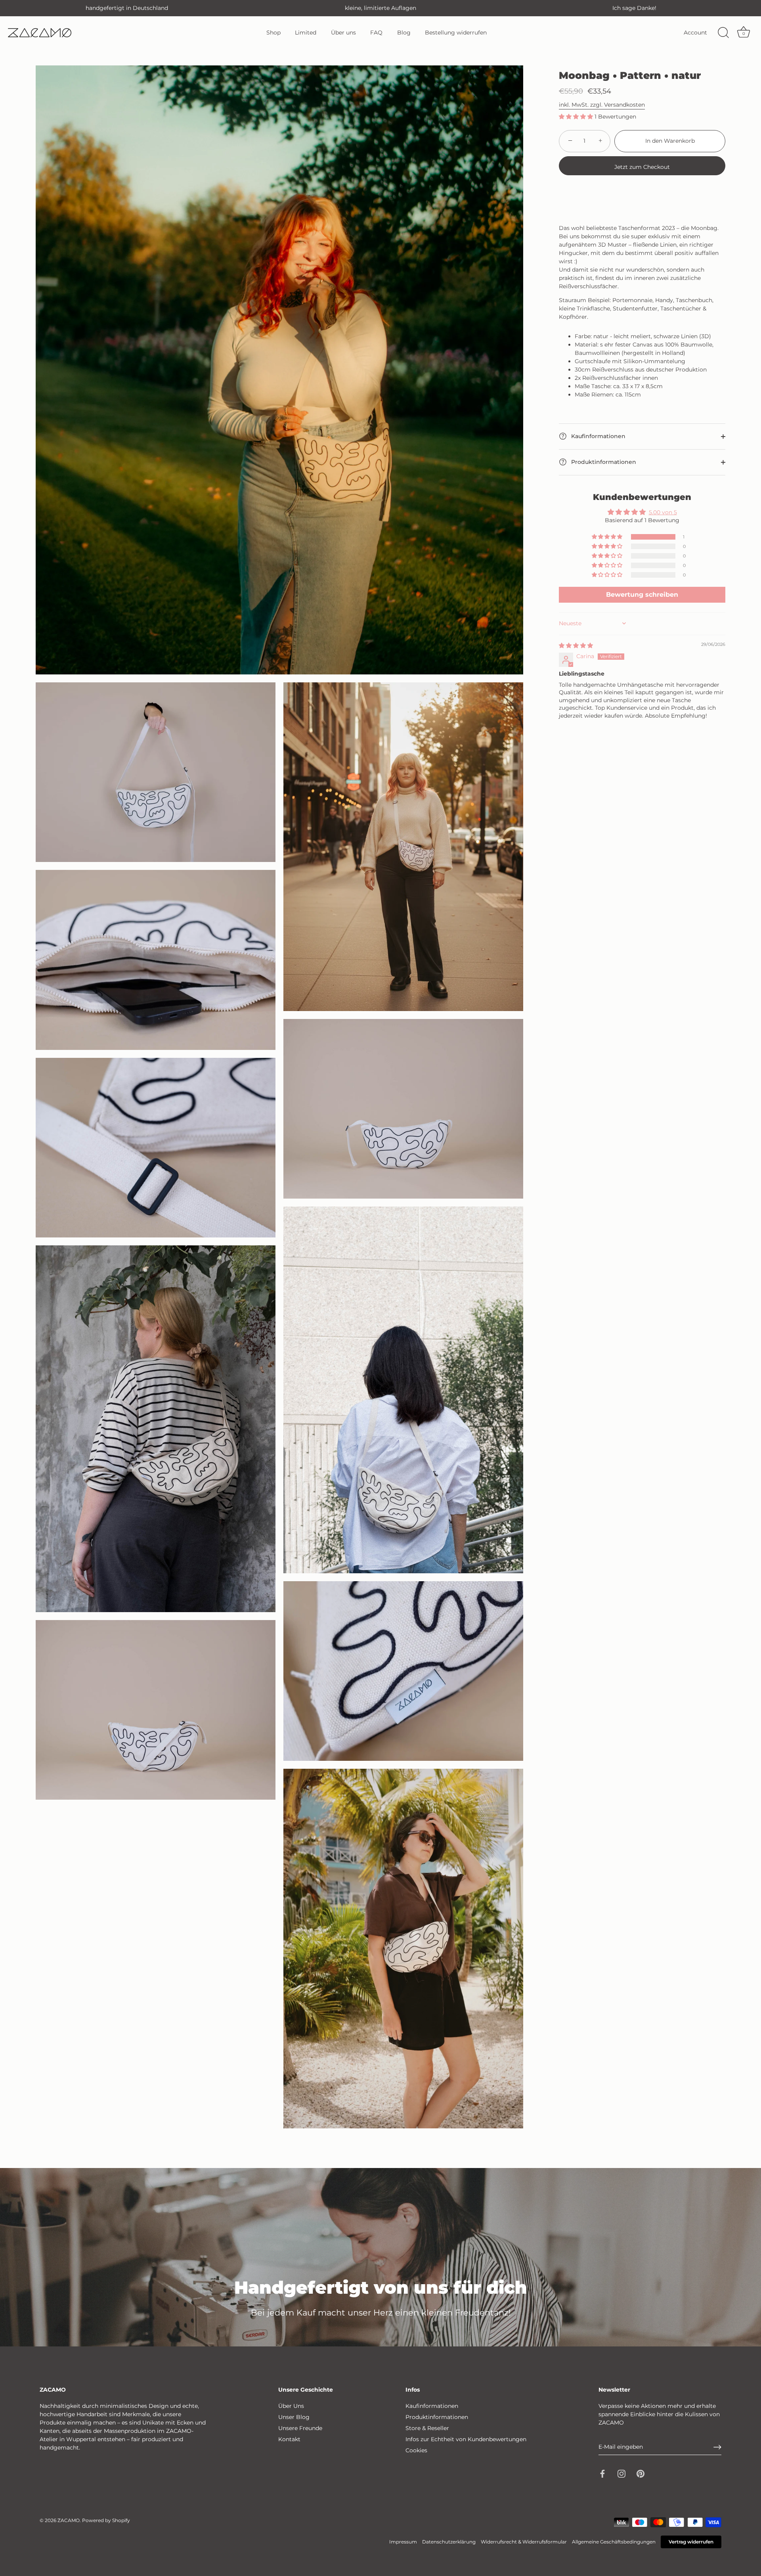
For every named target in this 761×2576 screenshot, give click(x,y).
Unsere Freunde (300, 2428)
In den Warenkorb (670, 141)
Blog (404, 33)
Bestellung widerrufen (456, 33)
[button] (577, 117)
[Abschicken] (717, 2447)
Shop (273, 33)
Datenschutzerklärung (449, 2542)
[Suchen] (723, 33)
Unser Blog (294, 2417)
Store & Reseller (427, 2428)
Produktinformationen (603, 462)
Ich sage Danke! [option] (634, 8)
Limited (306, 33)
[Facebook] (602, 2473)
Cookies (416, 2450)
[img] (576, 645)
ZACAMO (69, 2520)
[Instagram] (621, 2473)
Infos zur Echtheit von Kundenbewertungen (466, 2439)
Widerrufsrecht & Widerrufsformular (524, 2542)
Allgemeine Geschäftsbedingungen (614, 2542)
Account (695, 33)
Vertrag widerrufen (691, 2542)
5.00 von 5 (663, 512)
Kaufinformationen (598, 436)
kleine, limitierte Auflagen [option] (380, 8)
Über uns (343, 33)
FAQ (376, 33)
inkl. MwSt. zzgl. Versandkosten (602, 105)
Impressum (403, 2542)
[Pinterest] (641, 2473)
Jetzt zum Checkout (642, 167)
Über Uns (291, 2406)
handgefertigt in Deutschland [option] (127, 8)
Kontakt (289, 2439)
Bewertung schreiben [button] (642, 595)
